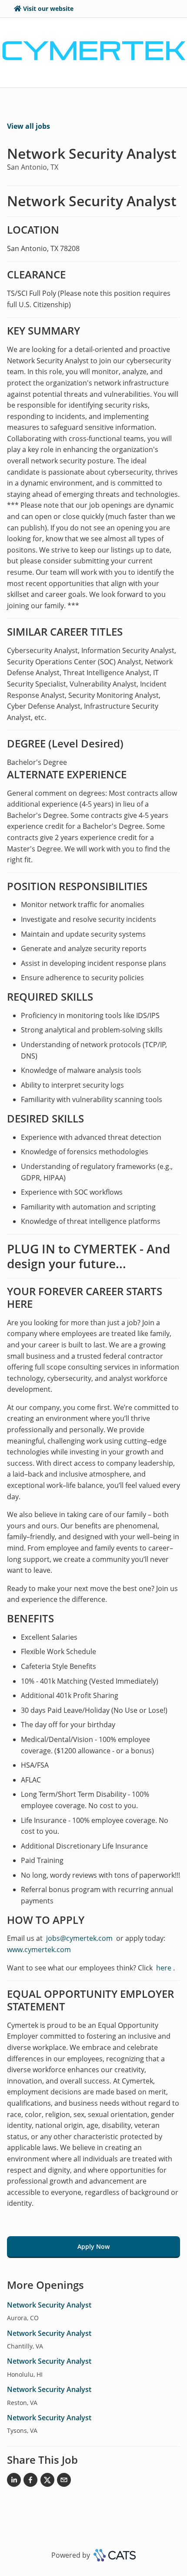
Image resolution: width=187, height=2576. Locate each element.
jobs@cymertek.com (79, 1938)
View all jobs (28, 126)
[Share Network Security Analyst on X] (47, 2482)
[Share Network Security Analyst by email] (64, 2482)
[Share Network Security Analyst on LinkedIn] (14, 2482)
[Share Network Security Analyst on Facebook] (30, 2482)
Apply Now (93, 2246)
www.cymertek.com (39, 1950)
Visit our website (48, 8)
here (163, 1968)
